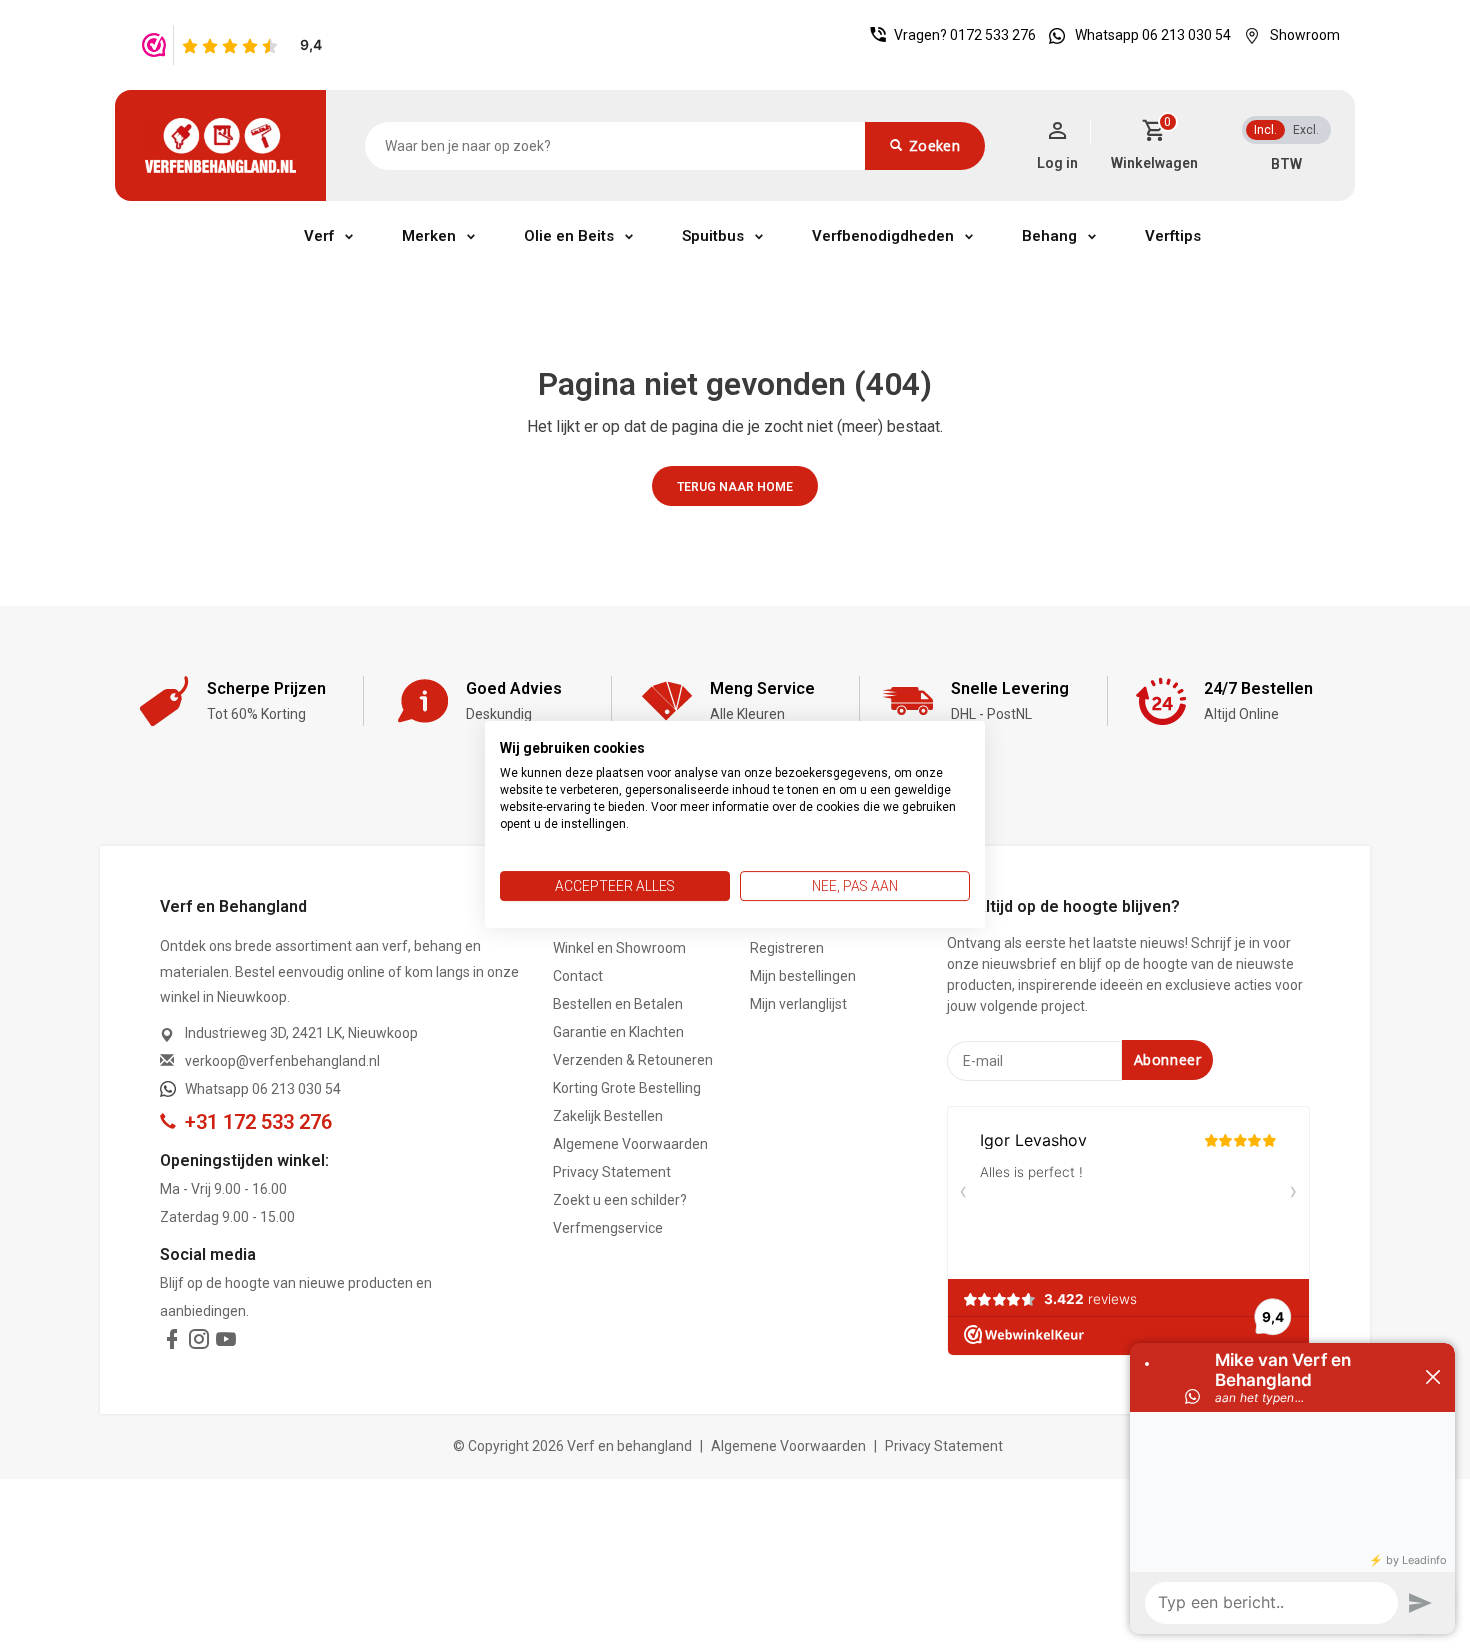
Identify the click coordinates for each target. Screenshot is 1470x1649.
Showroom (1305, 35)
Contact (578, 976)
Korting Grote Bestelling (627, 1088)
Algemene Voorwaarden (630, 1144)
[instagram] (199, 1343)
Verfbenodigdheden (883, 236)
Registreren (787, 948)
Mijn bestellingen (803, 976)
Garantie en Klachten (618, 1032)
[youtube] (226, 1343)
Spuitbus (713, 236)
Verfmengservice (608, 1228)
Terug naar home (735, 487)
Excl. (1306, 130)
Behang (1049, 236)
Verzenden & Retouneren (633, 1060)
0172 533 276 (993, 35)
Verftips (1173, 236)
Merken (429, 236)
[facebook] (172, 1343)
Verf (319, 236)
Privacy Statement (612, 1172)
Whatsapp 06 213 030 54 (1153, 35)
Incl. (1265, 130)
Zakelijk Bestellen (608, 1116)
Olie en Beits (569, 236)
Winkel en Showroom (619, 948)
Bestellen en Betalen (618, 1004)
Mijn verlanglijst (798, 1004)
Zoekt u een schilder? (620, 1200)
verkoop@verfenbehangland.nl (282, 1061)
